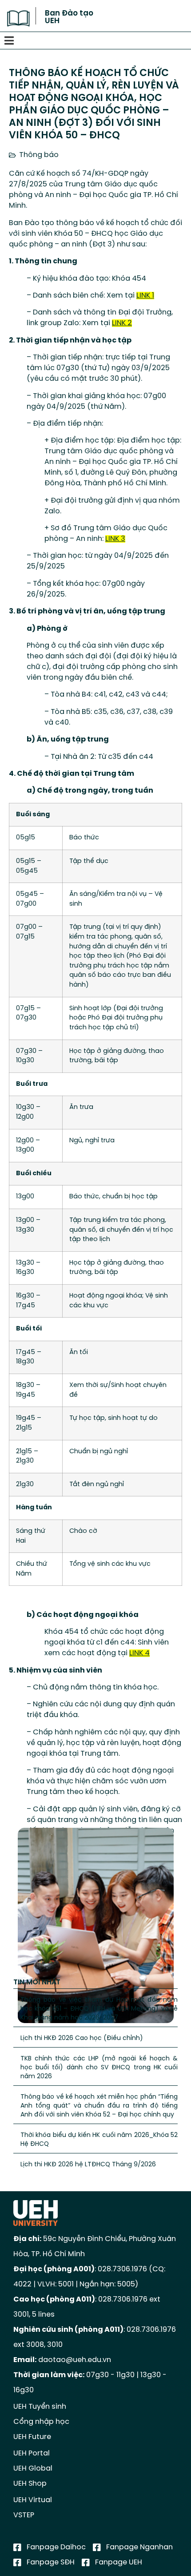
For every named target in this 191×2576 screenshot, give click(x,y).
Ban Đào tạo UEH (69, 17)
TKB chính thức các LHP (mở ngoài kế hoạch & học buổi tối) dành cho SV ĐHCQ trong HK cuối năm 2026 (99, 2068)
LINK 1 (145, 296)
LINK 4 (139, 1653)
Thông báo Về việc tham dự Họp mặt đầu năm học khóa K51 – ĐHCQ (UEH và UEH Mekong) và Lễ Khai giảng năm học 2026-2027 (99, 2009)
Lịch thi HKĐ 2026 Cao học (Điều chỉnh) (82, 2038)
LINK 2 (122, 323)
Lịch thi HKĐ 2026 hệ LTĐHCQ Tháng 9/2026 (88, 2165)
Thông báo (39, 155)
